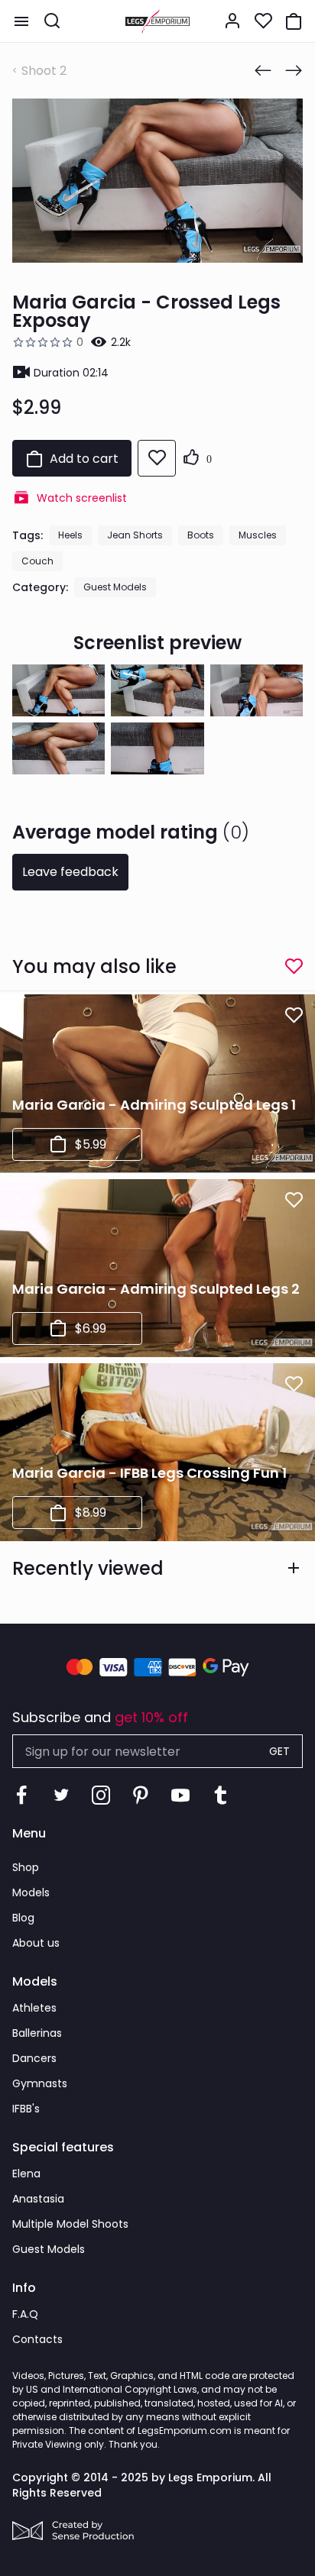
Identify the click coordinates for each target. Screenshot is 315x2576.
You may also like (94, 966)
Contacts (37, 2339)
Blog (23, 1918)
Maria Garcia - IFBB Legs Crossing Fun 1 (149, 1473)
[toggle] (21, 21)
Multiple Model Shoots (70, 2224)
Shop (26, 1867)
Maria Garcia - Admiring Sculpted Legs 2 (156, 1289)
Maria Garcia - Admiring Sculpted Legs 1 (154, 1105)
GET (279, 1751)
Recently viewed (88, 1568)
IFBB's (26, 2109)
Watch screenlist (82, 498)
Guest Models (115, 587)
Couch (37, 561)
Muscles (258, 535)
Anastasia (38, 2199)
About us (36, 1943)
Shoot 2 (44, 71)
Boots (201, 535)
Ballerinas (37, 2033)
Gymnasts (40, 2083)
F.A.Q (25, 2314)
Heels (70, 535)
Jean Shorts (135, 535)
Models (31, 1892)
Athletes (34, 2008)
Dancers (34, 2058)
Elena (26, 2174)
